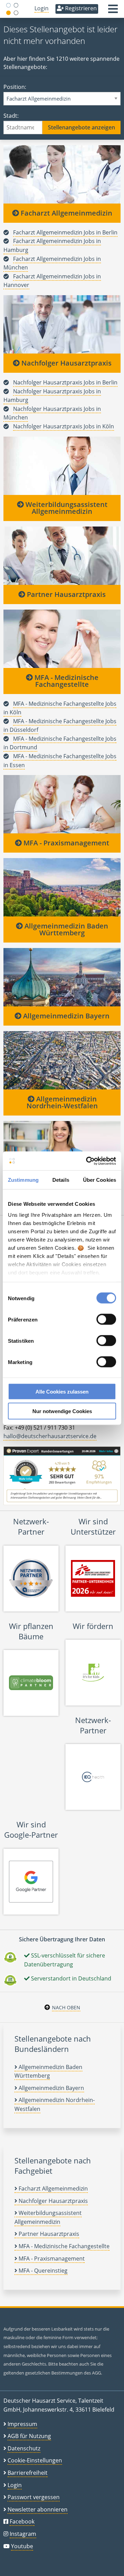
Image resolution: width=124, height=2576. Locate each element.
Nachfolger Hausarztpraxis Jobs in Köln (64, 426)
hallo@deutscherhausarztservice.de (50, 1436)
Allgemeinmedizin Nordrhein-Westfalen (62, 1102)
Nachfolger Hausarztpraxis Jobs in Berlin (65, 382)
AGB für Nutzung (29, 2436)
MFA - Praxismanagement (65, 843)
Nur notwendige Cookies (62, 1411)
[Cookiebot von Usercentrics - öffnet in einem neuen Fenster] (87, 1161)
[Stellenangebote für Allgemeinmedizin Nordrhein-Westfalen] (62, 1060)
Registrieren (80, 8)
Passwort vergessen (34, 2497)
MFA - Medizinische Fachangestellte (66, 681)
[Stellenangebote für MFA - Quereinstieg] (62, 1150)
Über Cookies (100, 1180)
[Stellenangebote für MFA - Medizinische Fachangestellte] (62, 638)
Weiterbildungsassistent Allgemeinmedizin (66, 508)
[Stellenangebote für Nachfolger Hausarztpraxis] (62, 324)
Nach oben (66, 2007)
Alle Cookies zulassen (62, 1392)
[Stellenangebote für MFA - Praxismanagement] (62, 804)
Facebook (22, 2521)
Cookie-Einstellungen (35, 2460)
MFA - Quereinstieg (42, 2271)
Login (42, 8)
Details (61, 1180)
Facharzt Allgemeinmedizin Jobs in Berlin (65, 232)
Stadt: (11, 116)
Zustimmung (23, 1180)
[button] (113, 11)
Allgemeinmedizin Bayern (65, 1016)
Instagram (23, 2534)
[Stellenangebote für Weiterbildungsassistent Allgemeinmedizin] (62, 465)
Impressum (22, 2424)
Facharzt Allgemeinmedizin (66, 213)
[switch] (106, 1319)
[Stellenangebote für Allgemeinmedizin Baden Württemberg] (62, 887)
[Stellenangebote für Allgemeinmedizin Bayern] (62, 977)
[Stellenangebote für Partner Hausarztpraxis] (62, 555)
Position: (15, 87)
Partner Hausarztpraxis (65, 594)
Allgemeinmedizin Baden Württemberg (65, 929)
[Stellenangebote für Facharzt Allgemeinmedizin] (62, 174)
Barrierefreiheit (28, 2473)
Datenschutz (24, 2448)
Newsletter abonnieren (38, 2509)
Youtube (22, 2546)
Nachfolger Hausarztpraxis (66, 363)
